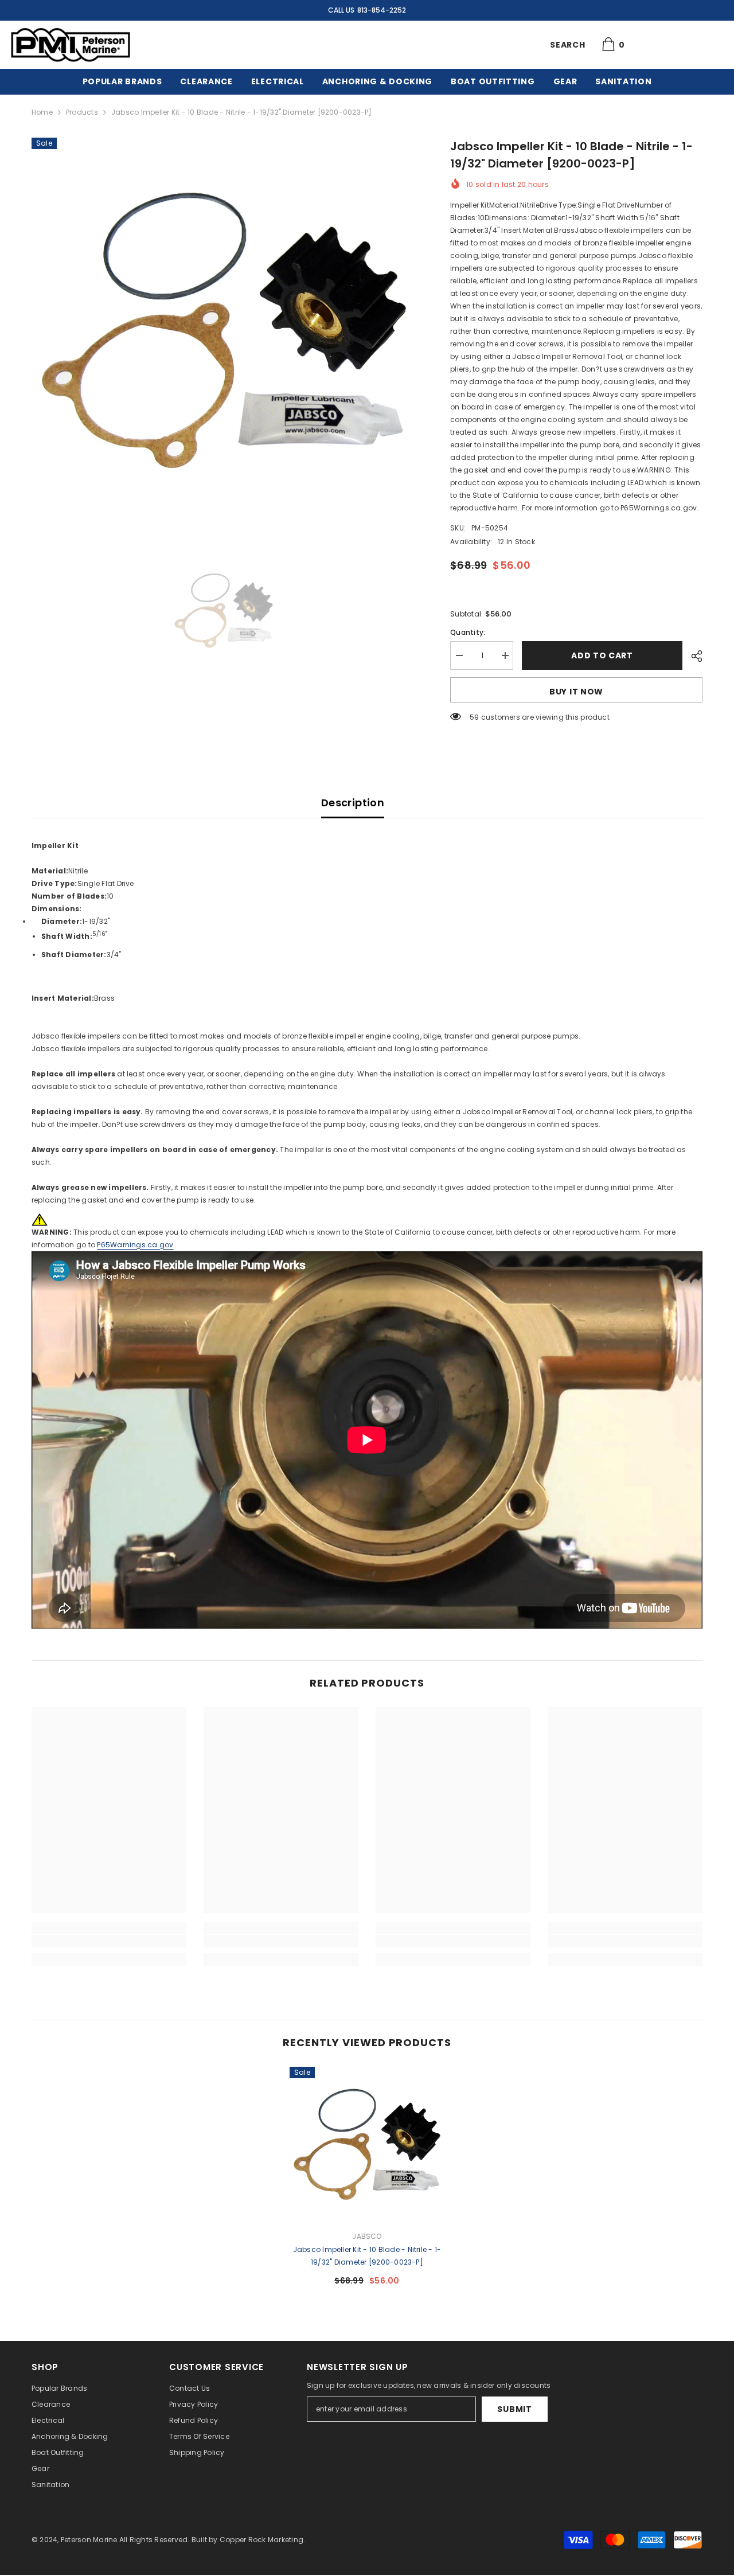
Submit (514, 2409)
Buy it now (576, 692)
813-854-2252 (382, 10)
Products (82, 112)
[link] (109, 1941)
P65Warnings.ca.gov (135, 1245)
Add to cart (602, 655)
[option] (224, 330)
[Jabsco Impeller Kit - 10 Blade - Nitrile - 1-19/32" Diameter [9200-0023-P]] (367, 2144)
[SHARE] (692, 656)
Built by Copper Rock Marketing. (248, 2540)
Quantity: (468, 632)
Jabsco (367, 2236)
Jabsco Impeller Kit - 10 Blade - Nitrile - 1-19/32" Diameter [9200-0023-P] (367, 2256)
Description (353, 803)
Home (42, 112)
